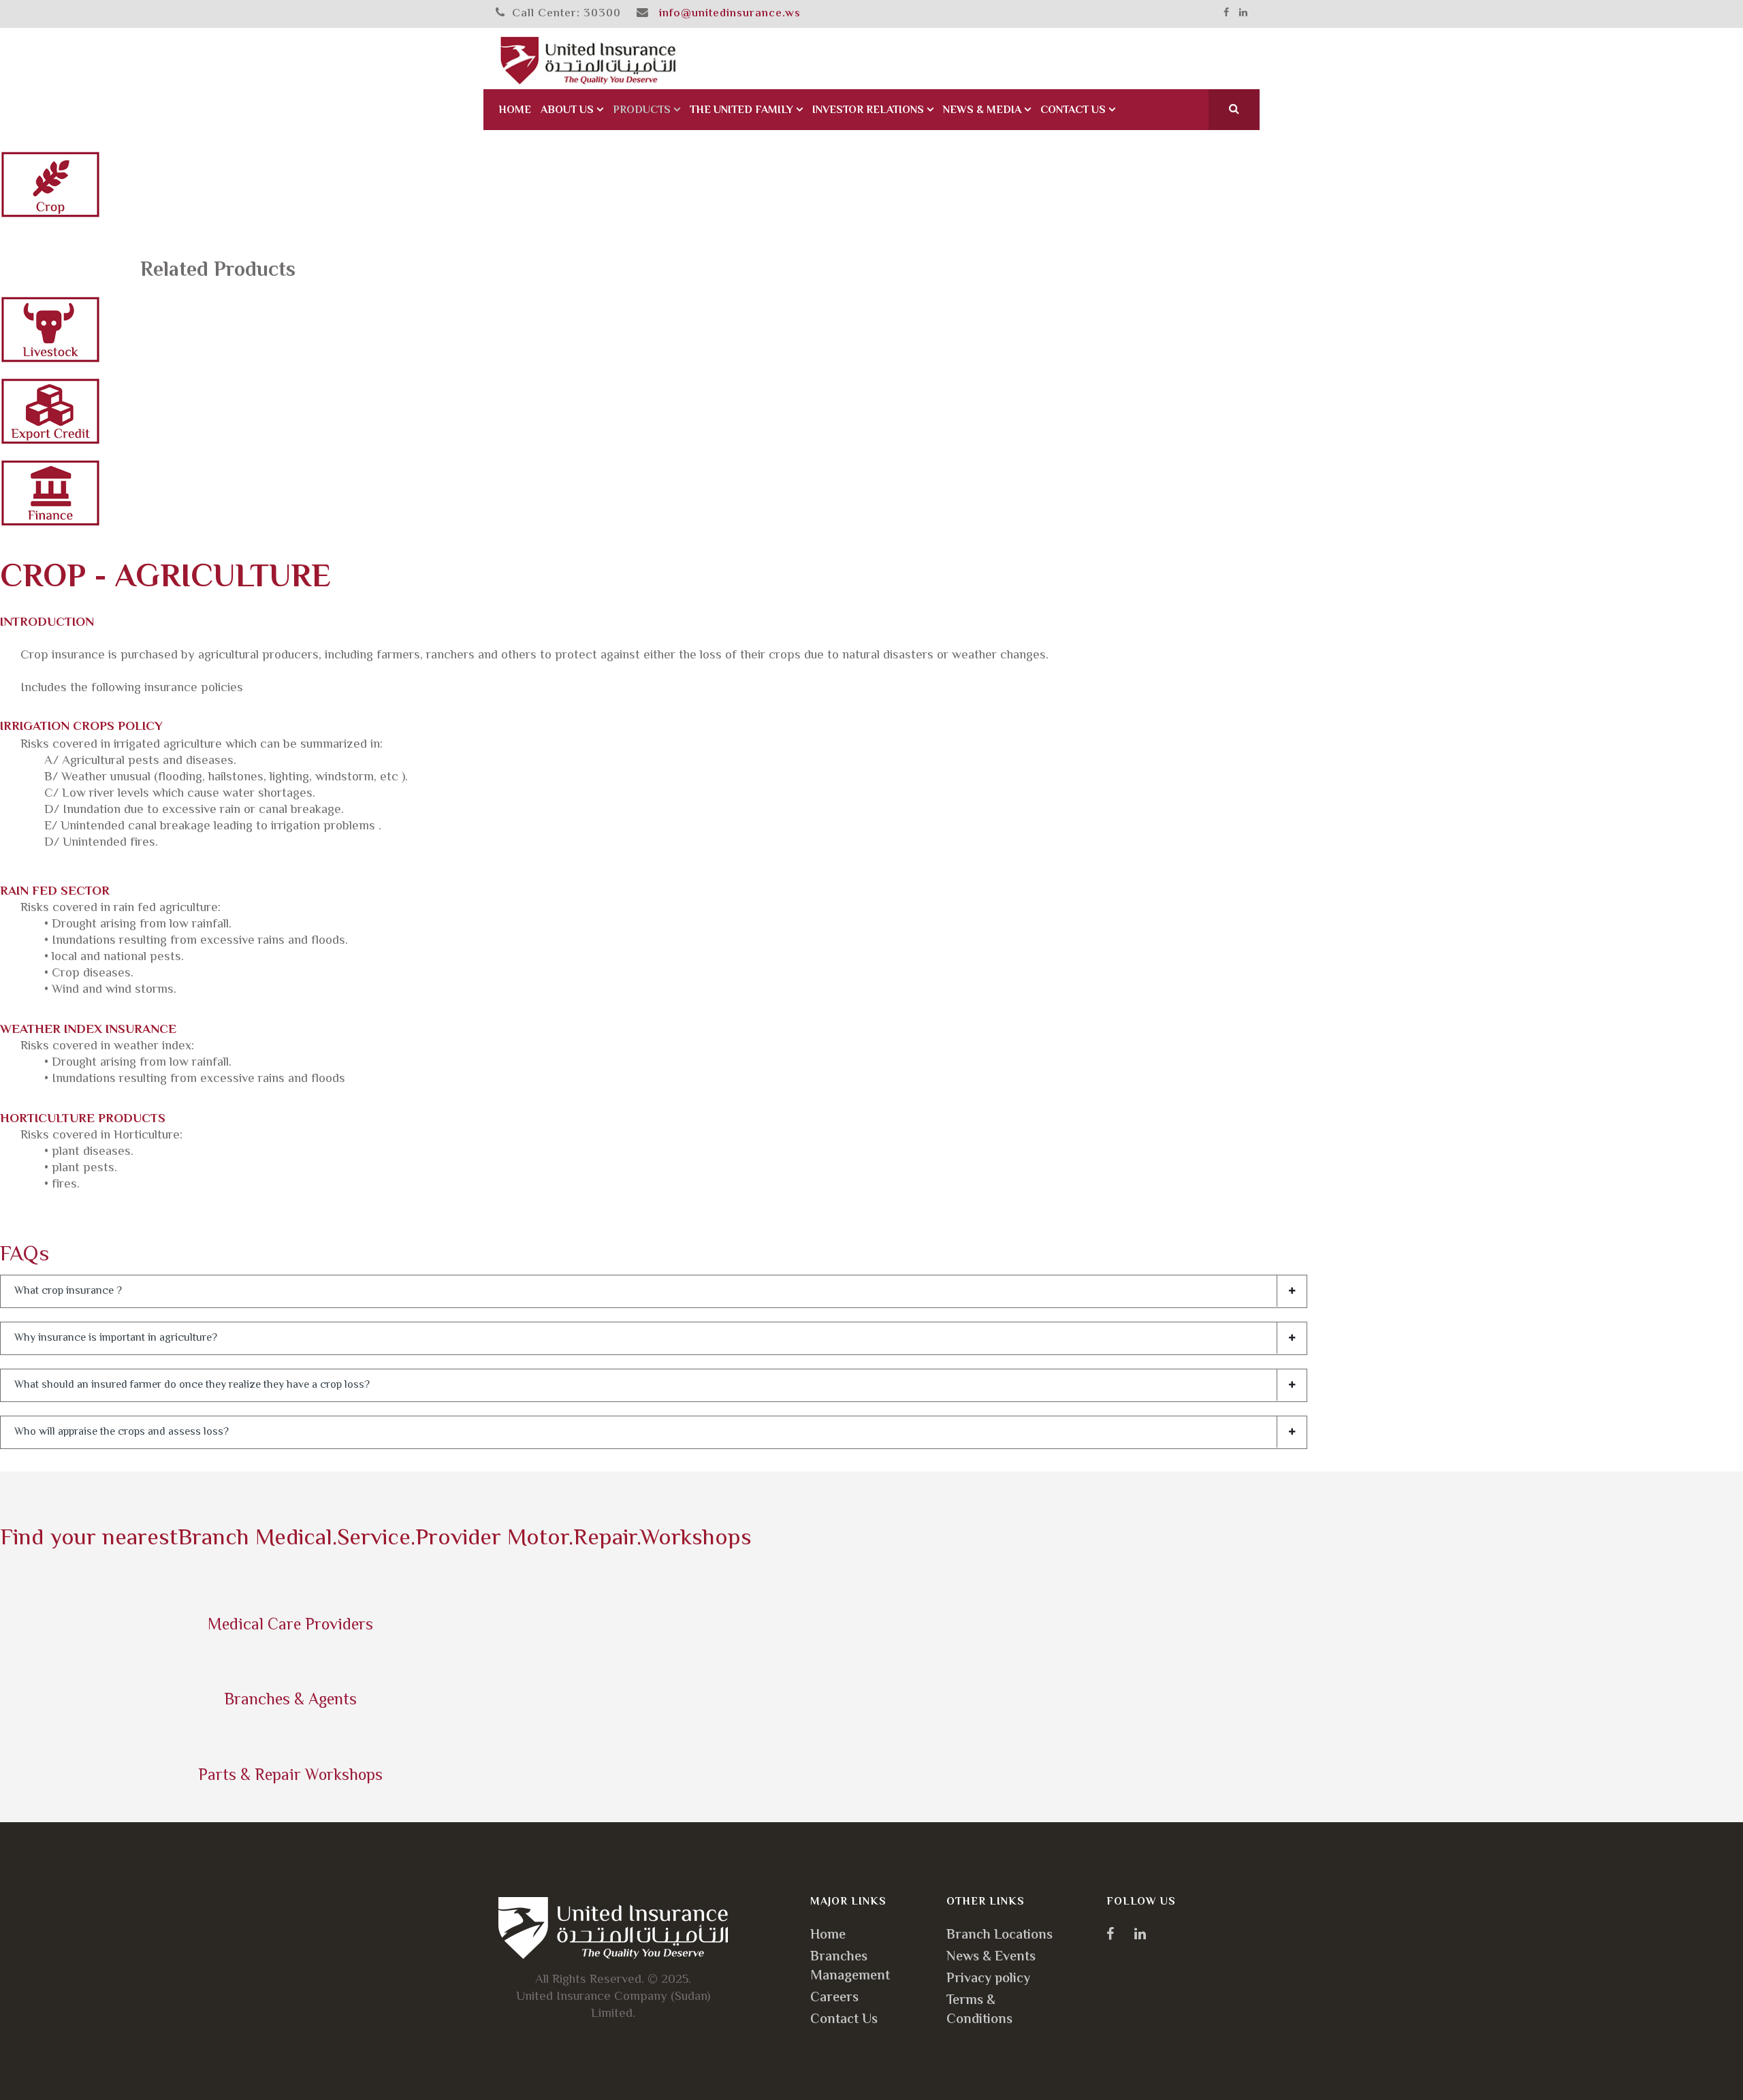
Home (515, 111)
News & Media (982, 111)
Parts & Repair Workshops (290, 1776)
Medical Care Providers (290, 1626)
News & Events (991, 1957)
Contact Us (1073, 111)
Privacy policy (988, 1979)
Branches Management (850, 1967)
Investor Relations (868, 111)
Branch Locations (1000, 1936)
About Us (567, 111)
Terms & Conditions (979, 2010)
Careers (834, 1998)
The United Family (741, 111)
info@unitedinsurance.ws (730, 14)
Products (642, 111)
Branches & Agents (290, 1701)
